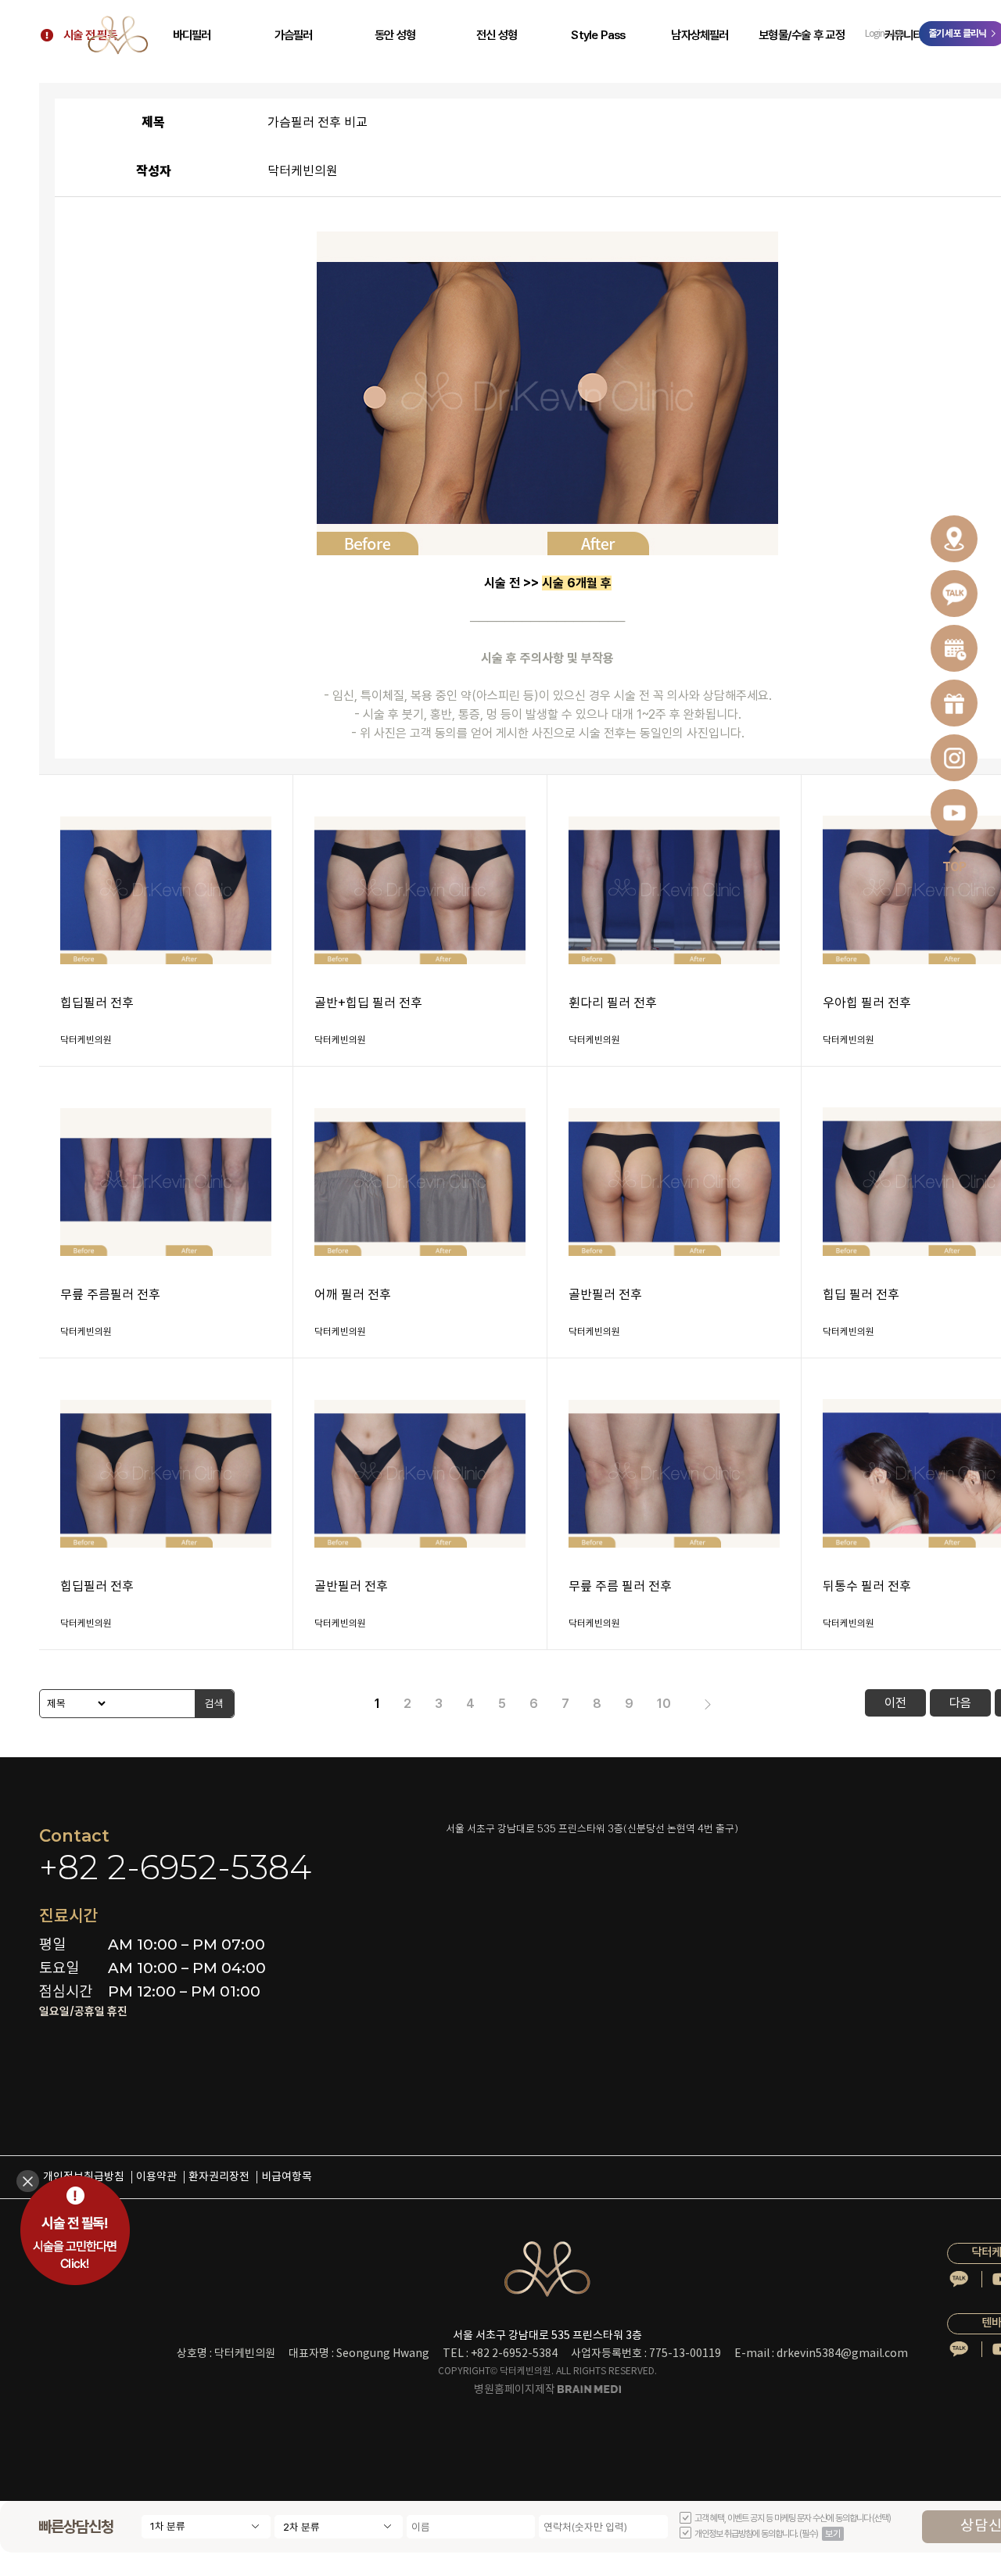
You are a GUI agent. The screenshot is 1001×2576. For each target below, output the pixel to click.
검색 (214, 1703)
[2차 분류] (339, 2527)
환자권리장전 (219, 2177)
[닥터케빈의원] (118, 35)
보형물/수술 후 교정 (802, 35)
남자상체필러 (700, 35)
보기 (833, 2534)
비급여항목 (287, 2177)
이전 (895, 1703)
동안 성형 (395, 35)
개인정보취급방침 (84, 2177)
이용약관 (156, 2177)
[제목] (74, 1704)
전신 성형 (497, 35)
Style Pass (598, 35)
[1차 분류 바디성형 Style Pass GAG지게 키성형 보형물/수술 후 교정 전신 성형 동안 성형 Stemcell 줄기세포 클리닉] (206, 2527)
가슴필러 (294, 35)
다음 (960, 1703)
